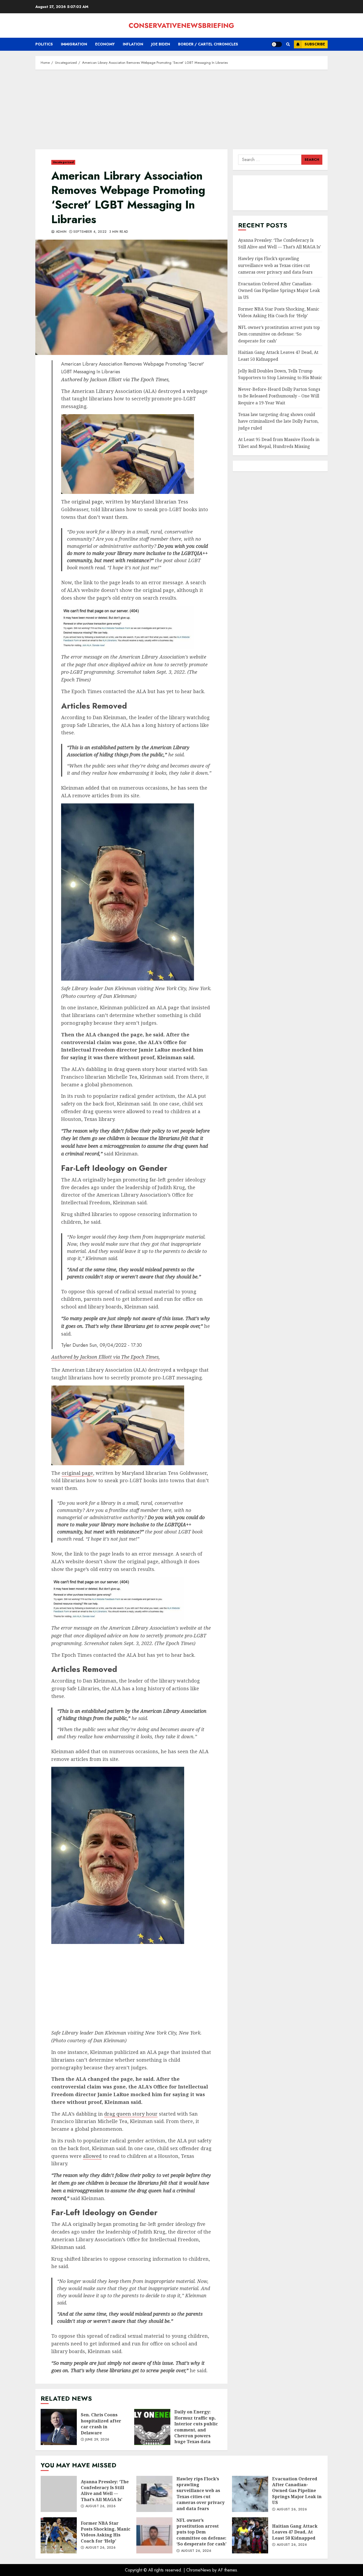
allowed (136, 1111)
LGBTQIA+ (193, 553)
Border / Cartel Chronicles (208, 44)
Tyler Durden (75, 1345)
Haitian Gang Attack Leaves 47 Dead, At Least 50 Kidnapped (250, 2535)
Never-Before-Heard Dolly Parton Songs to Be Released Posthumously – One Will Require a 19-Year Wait (279, 396)
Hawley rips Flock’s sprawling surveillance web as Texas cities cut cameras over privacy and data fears (275, 265)
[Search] (288, 44)
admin (60, 232)
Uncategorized (63, 162)
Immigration (74, 44)
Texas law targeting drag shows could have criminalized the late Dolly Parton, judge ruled (278, 421)
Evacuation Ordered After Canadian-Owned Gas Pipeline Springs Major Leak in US (279, 291)
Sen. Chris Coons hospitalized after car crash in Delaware (59, 2427)
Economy (105, 44)
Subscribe (315, 44)
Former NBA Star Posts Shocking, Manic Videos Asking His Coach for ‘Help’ (59, 2535)
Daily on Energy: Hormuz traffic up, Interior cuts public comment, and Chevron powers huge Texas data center (152, 2427)
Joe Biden (161, 44)
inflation (133, 44)
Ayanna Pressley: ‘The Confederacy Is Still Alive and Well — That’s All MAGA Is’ (280, 244)
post (168, 560)
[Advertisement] (181, 112)
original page (87, 502)
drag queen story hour (141, 1069)
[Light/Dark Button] (277, 44)
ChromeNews (199, 2570)
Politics (44, 44)
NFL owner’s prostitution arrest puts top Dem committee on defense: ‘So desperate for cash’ (279, 334)
